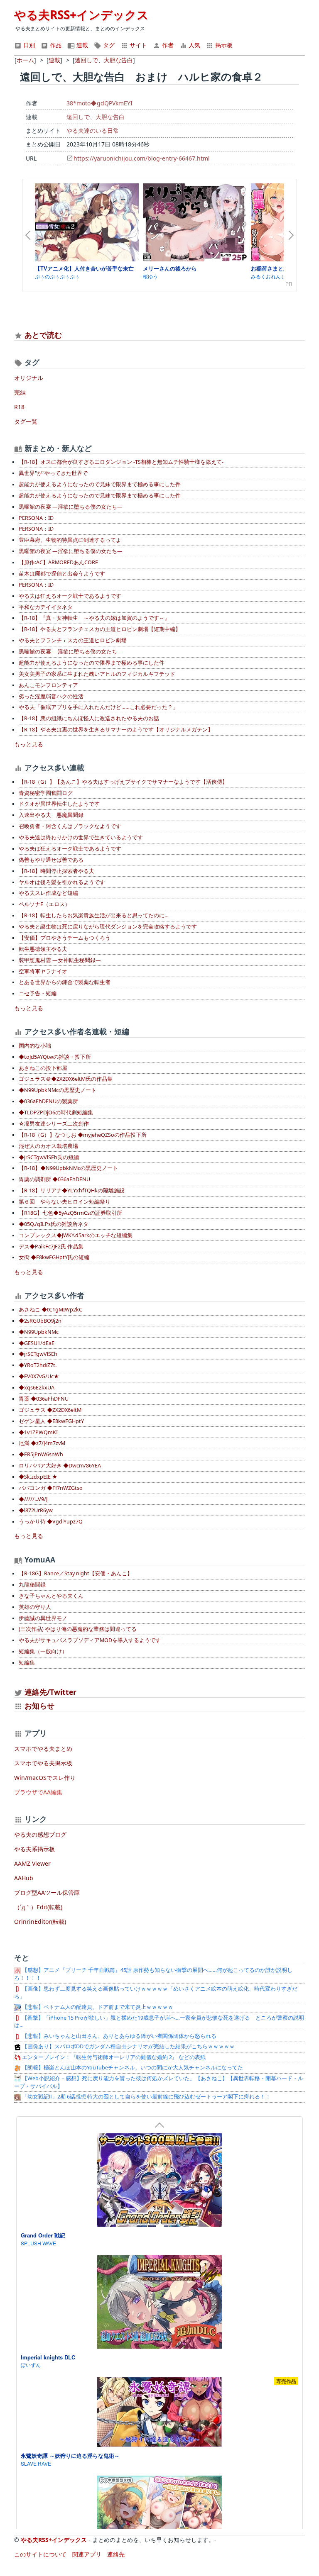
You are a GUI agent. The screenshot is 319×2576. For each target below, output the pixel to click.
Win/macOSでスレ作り (45, 1778)
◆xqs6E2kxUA (37, 1388)
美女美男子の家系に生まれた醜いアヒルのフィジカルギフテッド (97, 674)
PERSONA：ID (36, 518)
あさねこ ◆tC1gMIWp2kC (50, 1310)
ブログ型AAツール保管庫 (47, 1892)
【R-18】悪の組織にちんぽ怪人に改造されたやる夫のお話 (89, 718)
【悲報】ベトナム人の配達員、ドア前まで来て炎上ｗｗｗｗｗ (97, 2007)
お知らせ (39, 1706)
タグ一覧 (26, 421)
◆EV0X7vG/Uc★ (39, 1376)
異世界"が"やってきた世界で (53, 473)
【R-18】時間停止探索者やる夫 (56, 871)
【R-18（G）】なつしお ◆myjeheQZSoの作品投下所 (83, 1135)
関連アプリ (87, 2554)
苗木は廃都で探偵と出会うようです (62, 574)
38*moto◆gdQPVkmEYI (99, 103)
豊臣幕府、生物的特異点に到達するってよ (70, 540)
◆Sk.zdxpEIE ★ (38, 1477)
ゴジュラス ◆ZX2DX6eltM (50, 1410)
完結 (20, 392)
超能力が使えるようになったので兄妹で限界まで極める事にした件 (100, 484)
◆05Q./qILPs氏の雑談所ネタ (54, 1224)
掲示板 (223, 45)
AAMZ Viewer (32, 1863)
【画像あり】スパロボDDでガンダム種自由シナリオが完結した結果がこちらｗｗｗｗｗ (128, 2046)
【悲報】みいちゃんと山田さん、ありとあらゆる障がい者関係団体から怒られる (119, 2036)
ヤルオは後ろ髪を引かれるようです (62, 882)
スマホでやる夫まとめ (43, 1749)
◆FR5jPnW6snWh (41, 1454)
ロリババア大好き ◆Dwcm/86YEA (60, 1466)
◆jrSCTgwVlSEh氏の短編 (49, 1157)
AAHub (24, 1878)
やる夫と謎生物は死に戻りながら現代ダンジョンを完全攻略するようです (108, 927)
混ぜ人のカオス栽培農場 (48, 1146)
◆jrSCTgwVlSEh (38, 1354)
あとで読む (43, 335)
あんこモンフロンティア (48, 685)
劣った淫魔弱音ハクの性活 (51, 696)
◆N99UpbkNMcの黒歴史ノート (58, 1090)
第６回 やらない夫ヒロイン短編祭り (65, 1202)
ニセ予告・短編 (38, 993)
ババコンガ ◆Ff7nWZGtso (51, 1488)
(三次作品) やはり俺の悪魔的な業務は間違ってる (78, 1629)
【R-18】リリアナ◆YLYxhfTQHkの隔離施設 (72, 1191)
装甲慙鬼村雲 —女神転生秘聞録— (60, 960)
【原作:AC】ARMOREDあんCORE (58, 562)
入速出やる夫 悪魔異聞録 (51, 815)
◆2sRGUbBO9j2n (40, 1321)
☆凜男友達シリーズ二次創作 (54, 1124)
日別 (28, 45)
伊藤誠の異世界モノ (43, 1618)
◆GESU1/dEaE (37, 1343)
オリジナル (29, 378)
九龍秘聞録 (32, 1585)
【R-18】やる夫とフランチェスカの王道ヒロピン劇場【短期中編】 (100, 629)
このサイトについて (40, 2554)
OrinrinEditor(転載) (40, 1922)
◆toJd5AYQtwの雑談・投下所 (55, 1057)
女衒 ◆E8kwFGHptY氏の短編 (54, 1257)
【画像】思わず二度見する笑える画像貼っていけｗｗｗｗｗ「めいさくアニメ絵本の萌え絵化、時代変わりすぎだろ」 (156, 1993)
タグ (108, 45)
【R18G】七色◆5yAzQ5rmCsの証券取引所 (70, 1213)
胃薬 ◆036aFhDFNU (44, 1399)
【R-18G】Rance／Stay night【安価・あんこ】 (76, 1573)
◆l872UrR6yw (36, 1510)
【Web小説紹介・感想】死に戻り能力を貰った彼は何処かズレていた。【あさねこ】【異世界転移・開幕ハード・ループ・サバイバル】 (159, 2082)
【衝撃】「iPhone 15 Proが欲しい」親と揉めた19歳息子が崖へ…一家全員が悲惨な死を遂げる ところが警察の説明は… (159, 2022)
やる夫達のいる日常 (93, 130)
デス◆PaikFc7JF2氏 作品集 (51, 1247)
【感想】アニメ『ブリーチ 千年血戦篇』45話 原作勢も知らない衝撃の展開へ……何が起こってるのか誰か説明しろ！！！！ (153, 1974)
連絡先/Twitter (49, 1692)
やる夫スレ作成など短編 (48, 893)
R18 (19, 407)
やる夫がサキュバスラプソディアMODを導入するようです (90, 1640)
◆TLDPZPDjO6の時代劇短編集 (56, 1113)
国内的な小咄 (35, 1046)
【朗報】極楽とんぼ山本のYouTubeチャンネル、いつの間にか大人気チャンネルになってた (132, 2068)
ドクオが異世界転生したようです (59, 804)
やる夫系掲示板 (34, 1849)
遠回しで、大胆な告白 (96, 117)
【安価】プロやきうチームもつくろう (65, 938)
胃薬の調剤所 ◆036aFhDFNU (54, 1179)
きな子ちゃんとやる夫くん (51, 1596)
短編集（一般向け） (43, 1651)
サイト (137, 45)
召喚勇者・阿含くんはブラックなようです (70, 826)
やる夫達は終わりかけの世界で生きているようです (81, 837)
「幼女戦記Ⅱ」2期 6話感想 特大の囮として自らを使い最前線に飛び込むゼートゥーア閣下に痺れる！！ (146, 2097)
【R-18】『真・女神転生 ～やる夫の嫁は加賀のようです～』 (94, 618)
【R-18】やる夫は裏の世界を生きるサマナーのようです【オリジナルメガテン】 (116, 730)
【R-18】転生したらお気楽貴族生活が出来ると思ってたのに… (94, 915)
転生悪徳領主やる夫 (43, 949)
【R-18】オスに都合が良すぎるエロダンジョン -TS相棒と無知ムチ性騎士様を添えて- (121, 462)
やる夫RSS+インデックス (81, 15)
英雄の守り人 (35, 1607)
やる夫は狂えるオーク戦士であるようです (70, 596)
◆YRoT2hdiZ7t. (38, 1365)
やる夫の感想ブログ (40, 1834)
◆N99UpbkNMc (39, 1332)
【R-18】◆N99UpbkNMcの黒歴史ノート (68, 1168)
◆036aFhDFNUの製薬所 (48, 1101)
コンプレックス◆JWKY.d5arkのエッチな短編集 (76, 1235)
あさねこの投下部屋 (43, 1068)
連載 (81, 45)
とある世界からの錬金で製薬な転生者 (65, 982)
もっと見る (29, 744)
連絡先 (116, 2554)
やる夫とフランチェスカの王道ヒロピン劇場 (73, 640)
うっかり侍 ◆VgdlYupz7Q (51, 1522)
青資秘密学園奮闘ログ (46, 793)
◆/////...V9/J (33, 1499)
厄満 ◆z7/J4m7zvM (42, 1443)
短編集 (27, 1663)
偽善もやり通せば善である (51, 860)
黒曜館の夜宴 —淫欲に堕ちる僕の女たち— (71, 507)
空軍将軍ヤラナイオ (43, 971)
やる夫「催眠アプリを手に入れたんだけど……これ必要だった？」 (98, 707)
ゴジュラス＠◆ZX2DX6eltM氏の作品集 (66, 1079)
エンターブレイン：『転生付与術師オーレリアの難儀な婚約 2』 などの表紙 (113, 2057)
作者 (167, 45)
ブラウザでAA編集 (38, 1792)
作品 (55, 45)
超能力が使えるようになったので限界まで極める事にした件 (92, 663)
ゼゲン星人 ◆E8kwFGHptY (51, 1421)
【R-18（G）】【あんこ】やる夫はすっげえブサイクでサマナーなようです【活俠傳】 (123, 782)
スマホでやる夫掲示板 (43, 1763)
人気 (194, 45)
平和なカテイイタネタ (46, 607)
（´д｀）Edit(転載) (38, 1907)
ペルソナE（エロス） (44, 904)
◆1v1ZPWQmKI (38, 1432)
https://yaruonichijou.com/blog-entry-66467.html (142, 158)
